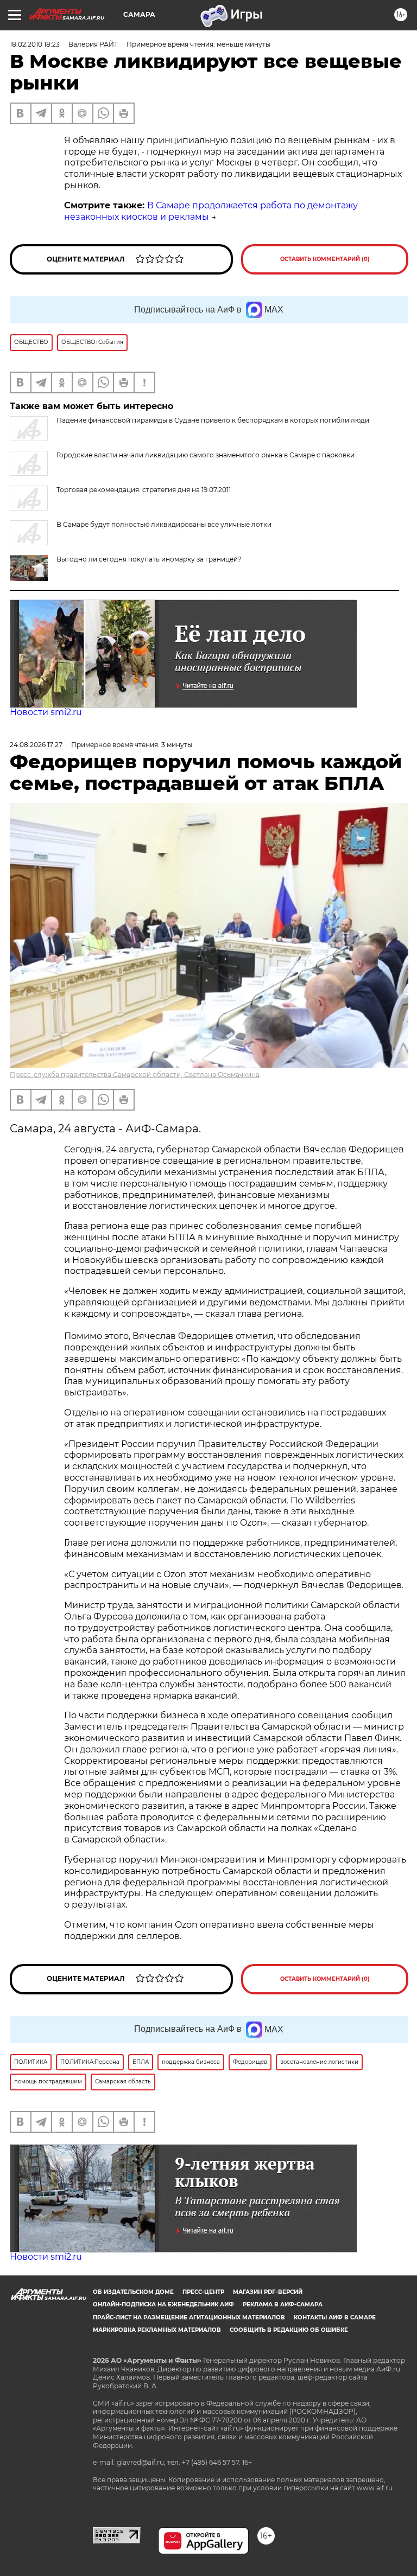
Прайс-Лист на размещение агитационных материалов (189, 2317)
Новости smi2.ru (46, 712)
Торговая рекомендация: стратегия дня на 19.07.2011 (144, 490)
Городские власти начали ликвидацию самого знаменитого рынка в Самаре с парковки (206, 455)
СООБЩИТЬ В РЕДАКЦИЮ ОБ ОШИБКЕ (289, 2330)
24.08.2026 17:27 (36, 745)
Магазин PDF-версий (268, 2292)
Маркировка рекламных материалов (157, 2330)
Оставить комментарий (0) (325, 259)
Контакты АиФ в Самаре (335, 2317)
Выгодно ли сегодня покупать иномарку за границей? (149, 559)
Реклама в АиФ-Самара (283, 2304)
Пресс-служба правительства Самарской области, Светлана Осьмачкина (135, 1075)
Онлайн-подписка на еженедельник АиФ (163, 2304)
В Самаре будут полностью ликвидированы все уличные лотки (164, 524)
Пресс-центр (203, 2292)
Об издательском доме (133, 2292)
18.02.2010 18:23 (35, 44)
